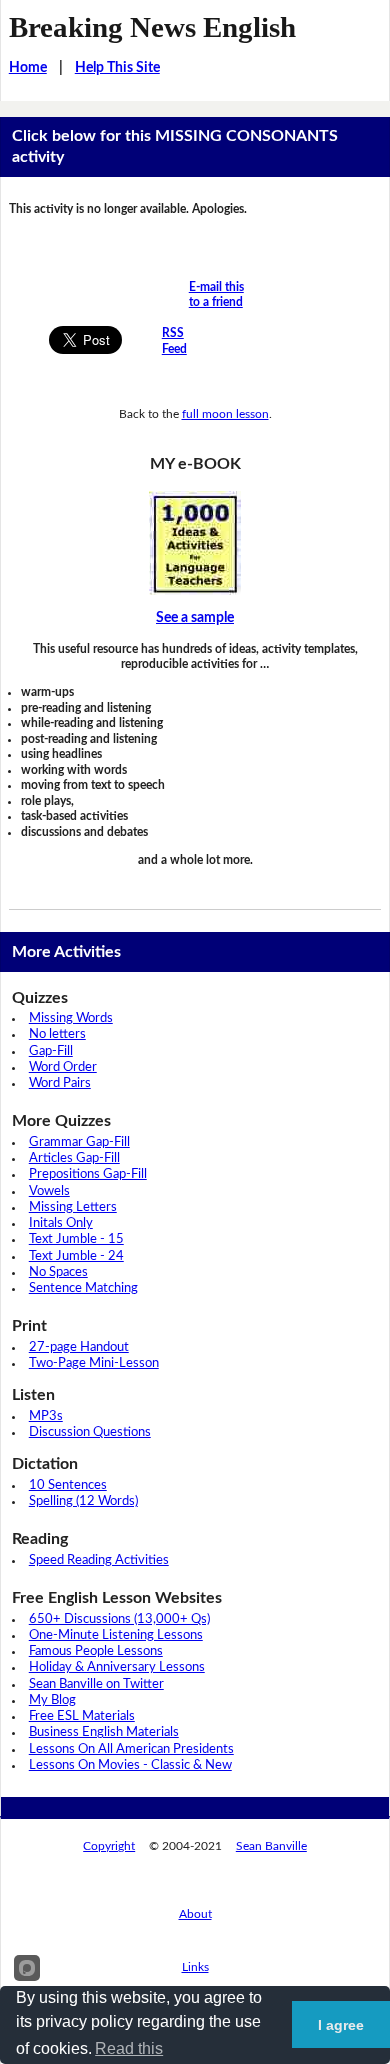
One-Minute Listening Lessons (116, 1635)
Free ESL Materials (82, 1716)
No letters (57, 1034)
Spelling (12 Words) (83, 1501)
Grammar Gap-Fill (79, 1142)
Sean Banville (271, 1846)
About (195, 1914)
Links (195, 1967)
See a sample (195, 618)
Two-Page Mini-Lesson (94, 1363)
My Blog (52, 1700)
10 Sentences (68, 1485)
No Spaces (58, 1272)
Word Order (63, 1067)
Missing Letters (73, 1207)
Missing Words (71, 1018)
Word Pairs (60, 1083)
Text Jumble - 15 (76, 1239)
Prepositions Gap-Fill (88, 1174)
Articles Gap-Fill (74, 1158)
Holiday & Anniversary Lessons (117, 1667)
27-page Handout (79, 1347)
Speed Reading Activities (99, 1560)
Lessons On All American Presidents (131, 1749)
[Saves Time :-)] (195, 543)
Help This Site (117, 68)
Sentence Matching (83, 1288)
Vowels (49, 1191)
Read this (129, 2048)
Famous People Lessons (96, 1651)
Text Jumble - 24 (76, 1256)
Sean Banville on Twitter (96, 1684)
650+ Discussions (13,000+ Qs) (119, 1619)
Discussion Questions (90, 1432)
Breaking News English (152, 27)
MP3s (46, 1416)
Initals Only (61, 1223)
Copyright (109, 1846)
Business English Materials (104, 1732)
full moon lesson (225, 414)
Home (28, 68)
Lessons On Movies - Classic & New (130, 1765)
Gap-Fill (51, 1051)
